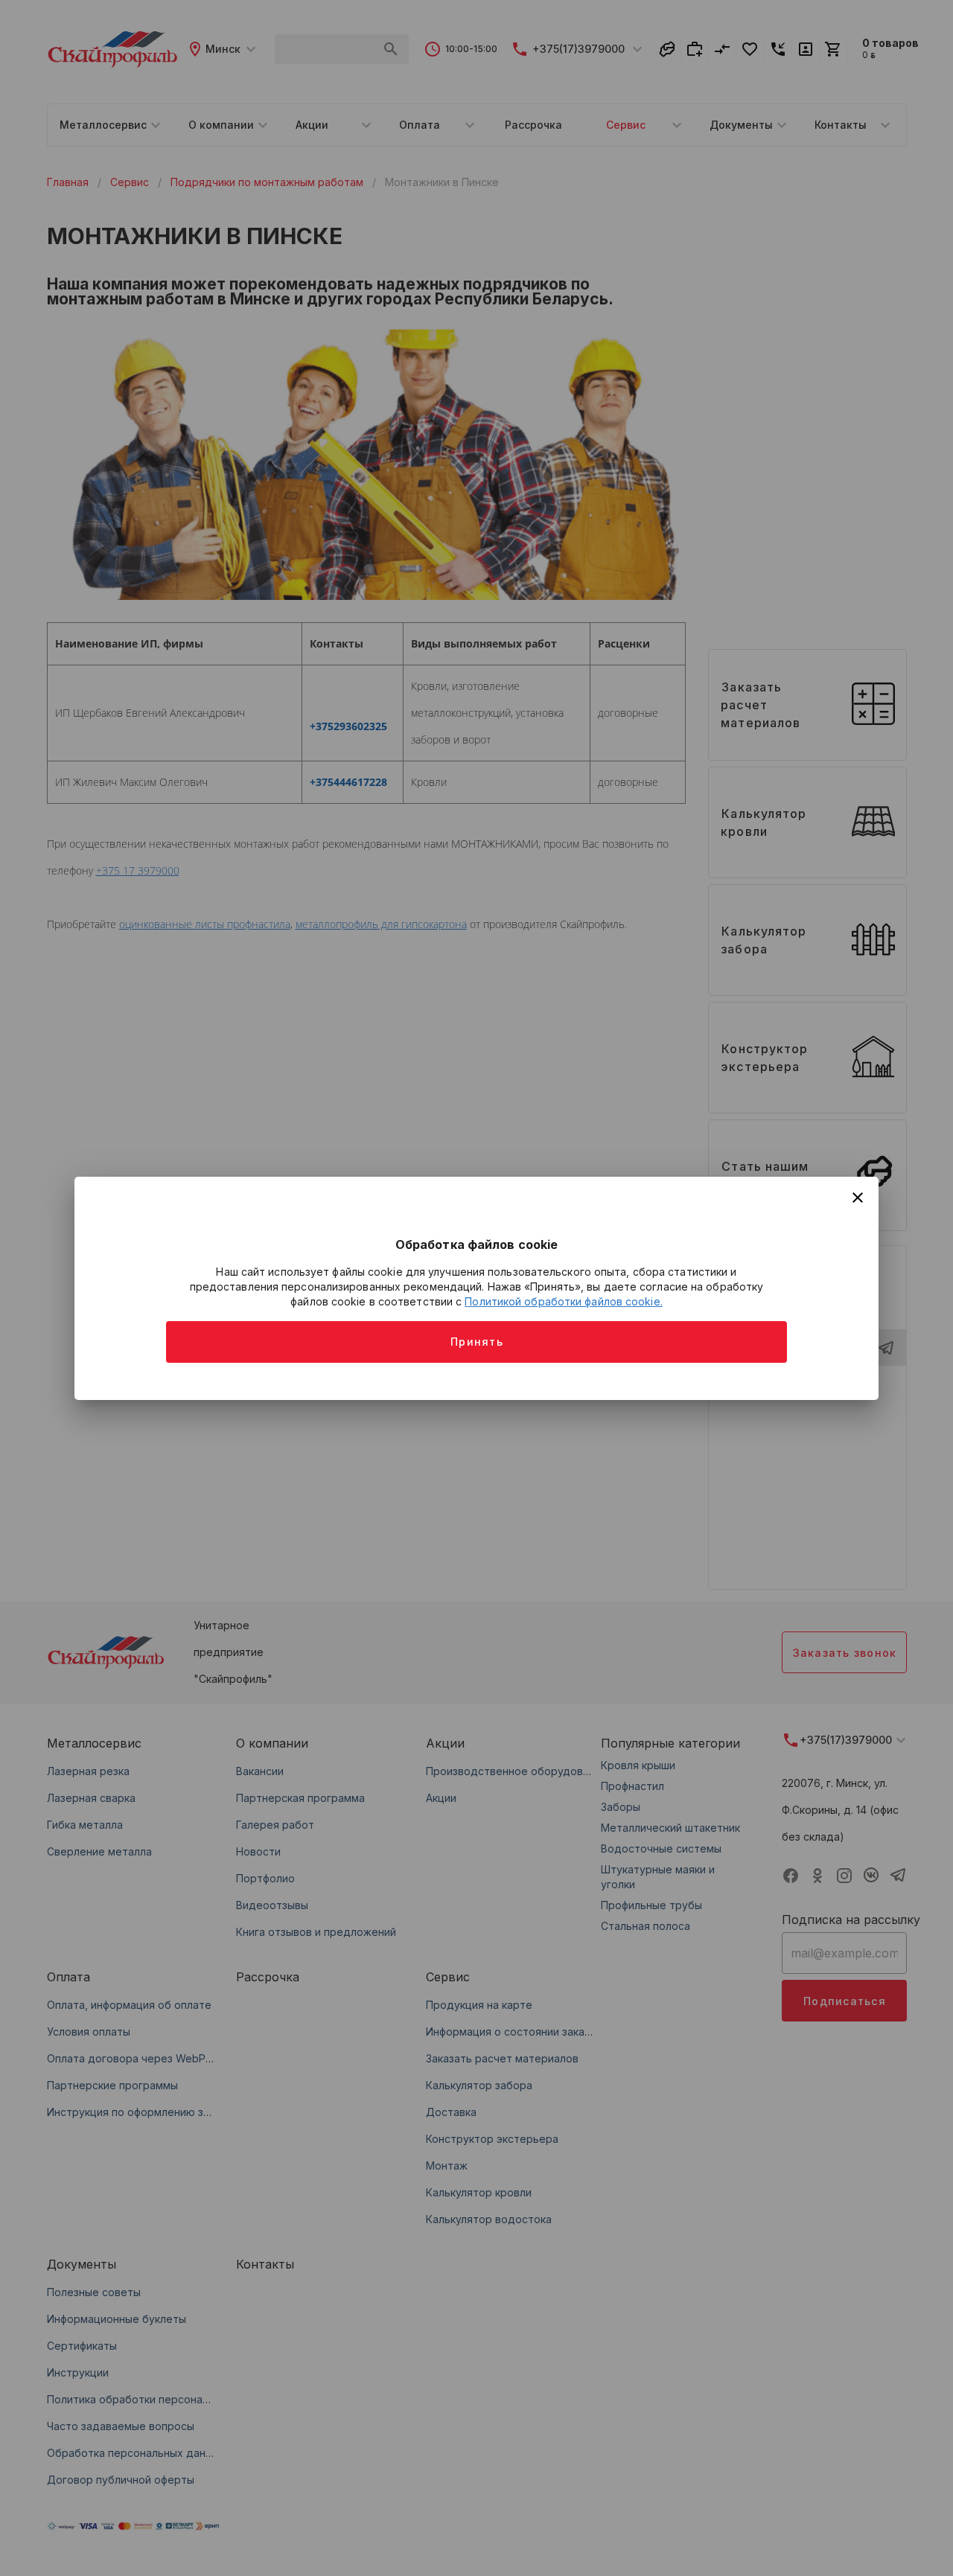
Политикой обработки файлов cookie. (563, 1301)
